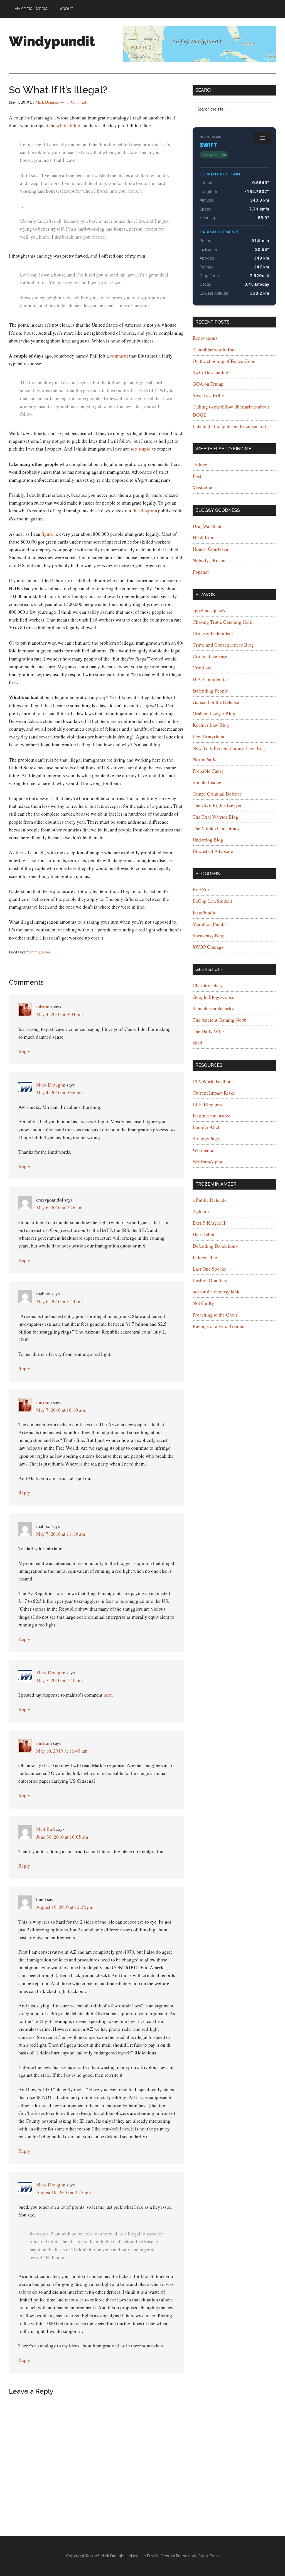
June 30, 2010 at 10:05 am (62, 1837)
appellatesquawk (209, 611)
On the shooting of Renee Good (224, 361)
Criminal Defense (210, 656)
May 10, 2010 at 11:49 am (62, 1751)
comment (119, 356)
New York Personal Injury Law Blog (229, 748)
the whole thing (65, 125)
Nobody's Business (212, 560)
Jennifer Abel (206, 1127)
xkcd (197, 1043)
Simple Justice (207, 782)
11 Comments (77, 102)
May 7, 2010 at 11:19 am (61, 1534)
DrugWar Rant (207, 526)
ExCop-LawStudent (212, 901)
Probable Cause (208, 771)
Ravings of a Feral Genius (218, 1326)
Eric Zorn (202, 890)
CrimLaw (202, 668)
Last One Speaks (209, 1269)
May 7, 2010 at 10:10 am (61, 1410)
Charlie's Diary (208, 985)
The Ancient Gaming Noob (220, 1020)
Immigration (40, 952)
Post (197, 476)
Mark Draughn (51, 1085)
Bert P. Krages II (209, 1223)
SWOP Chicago (208, 947)
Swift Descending (210, 372)
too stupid (141, 449)
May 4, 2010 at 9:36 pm (59, 1093)
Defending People (210, 691)
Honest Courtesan (210, 549)
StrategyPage (206, 1138)
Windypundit (52, 41)
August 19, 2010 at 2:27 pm (63, 2192)
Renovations (205, 338)
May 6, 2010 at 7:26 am (59, 1208)
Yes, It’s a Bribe (208, 395)
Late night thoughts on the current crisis (232, 426)
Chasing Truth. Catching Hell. (222, 622)
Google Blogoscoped (214, 997)
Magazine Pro (141, 2556)
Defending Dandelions (215, 1246)
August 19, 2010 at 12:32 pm (65, 1907)
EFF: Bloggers (207, 1104)
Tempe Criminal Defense (217, 794)
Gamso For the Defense (216, 702)
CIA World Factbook (213, 1081)
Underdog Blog (208, 840)
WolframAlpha (207, 1162)
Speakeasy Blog (209, 935)
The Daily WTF (208, 1031)
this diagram (145, 511)
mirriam (44, 1006)
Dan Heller (204, 1234)
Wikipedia (203, 1150)
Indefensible (205, 1257)
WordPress (209, 2556)
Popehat (201, 572)
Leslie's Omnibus (210, 1280)
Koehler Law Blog (211, 725)
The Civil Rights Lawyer (217, 805)
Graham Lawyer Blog (214, 714)
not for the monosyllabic (217, 1292)
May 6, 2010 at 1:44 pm (59, 1301)
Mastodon (202, 487)
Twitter (200, 465)
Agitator (201, 1211)
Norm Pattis (204, 759)
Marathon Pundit (209, 924)
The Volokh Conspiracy (216, 828)
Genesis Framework (178, 2556)
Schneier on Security (213, 1008)
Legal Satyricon (208, 736)
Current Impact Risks (214, 1093)
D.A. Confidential (210, 679)
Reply (24, 1051)
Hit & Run (203, 538)
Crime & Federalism (213, 633)
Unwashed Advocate (213, 851)
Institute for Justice (212, 1116)
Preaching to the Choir (215, 1315)
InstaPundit (204, 913)
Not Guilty (203, 1303)
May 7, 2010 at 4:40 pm (59, 1680)
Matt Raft (46, 1829)
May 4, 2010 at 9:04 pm (59, 1014)
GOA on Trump (208, 384)
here (108, 1695)
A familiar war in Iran (214, 350)
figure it (49, 534)
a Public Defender (210, 1200)
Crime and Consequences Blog (223, 645)
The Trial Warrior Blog (215, 817)
